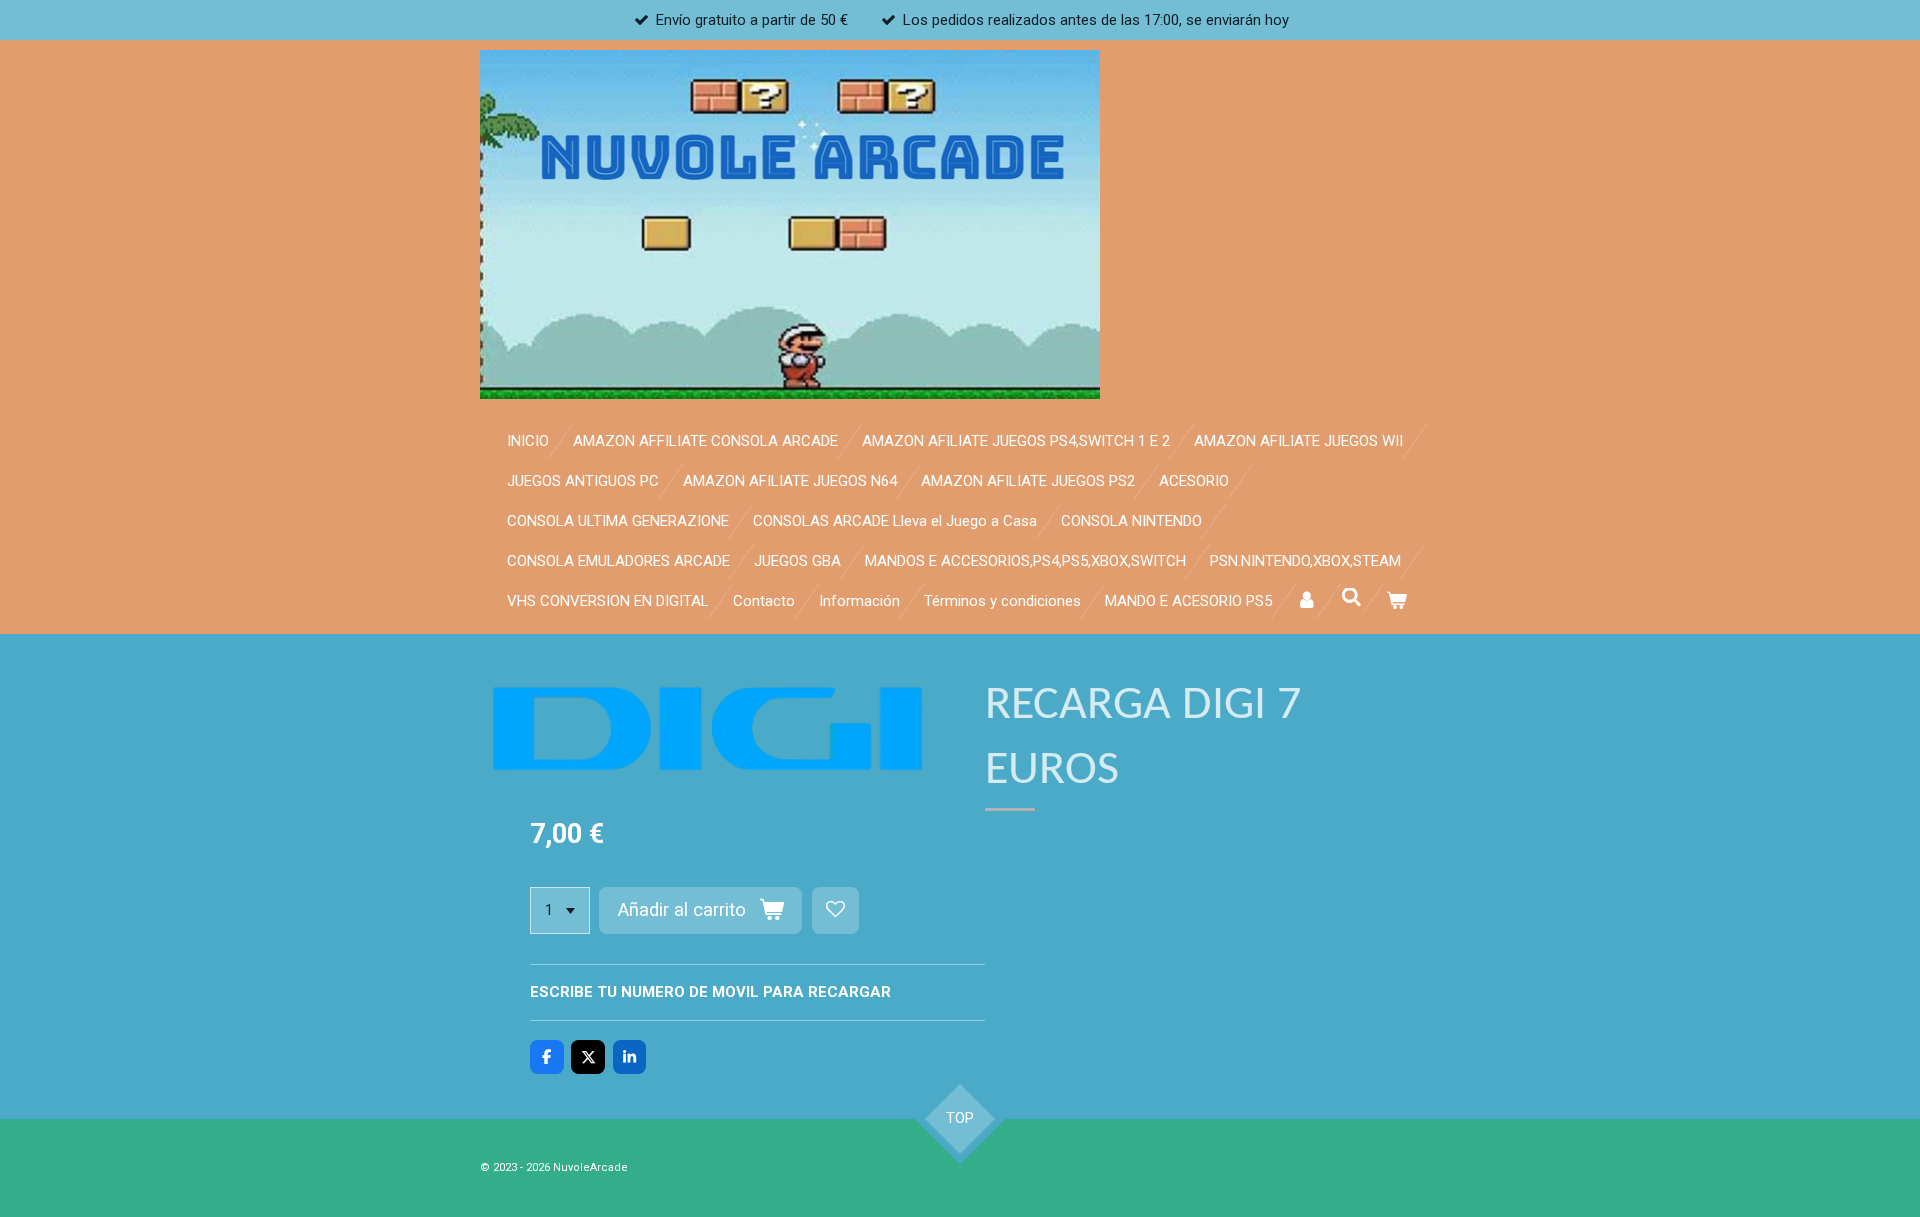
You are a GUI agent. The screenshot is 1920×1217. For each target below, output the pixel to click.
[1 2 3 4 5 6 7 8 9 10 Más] (560, 910)
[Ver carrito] (1396, 601)
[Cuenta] (1306, 601)
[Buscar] (1351, 598)
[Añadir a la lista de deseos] (835, 910)
